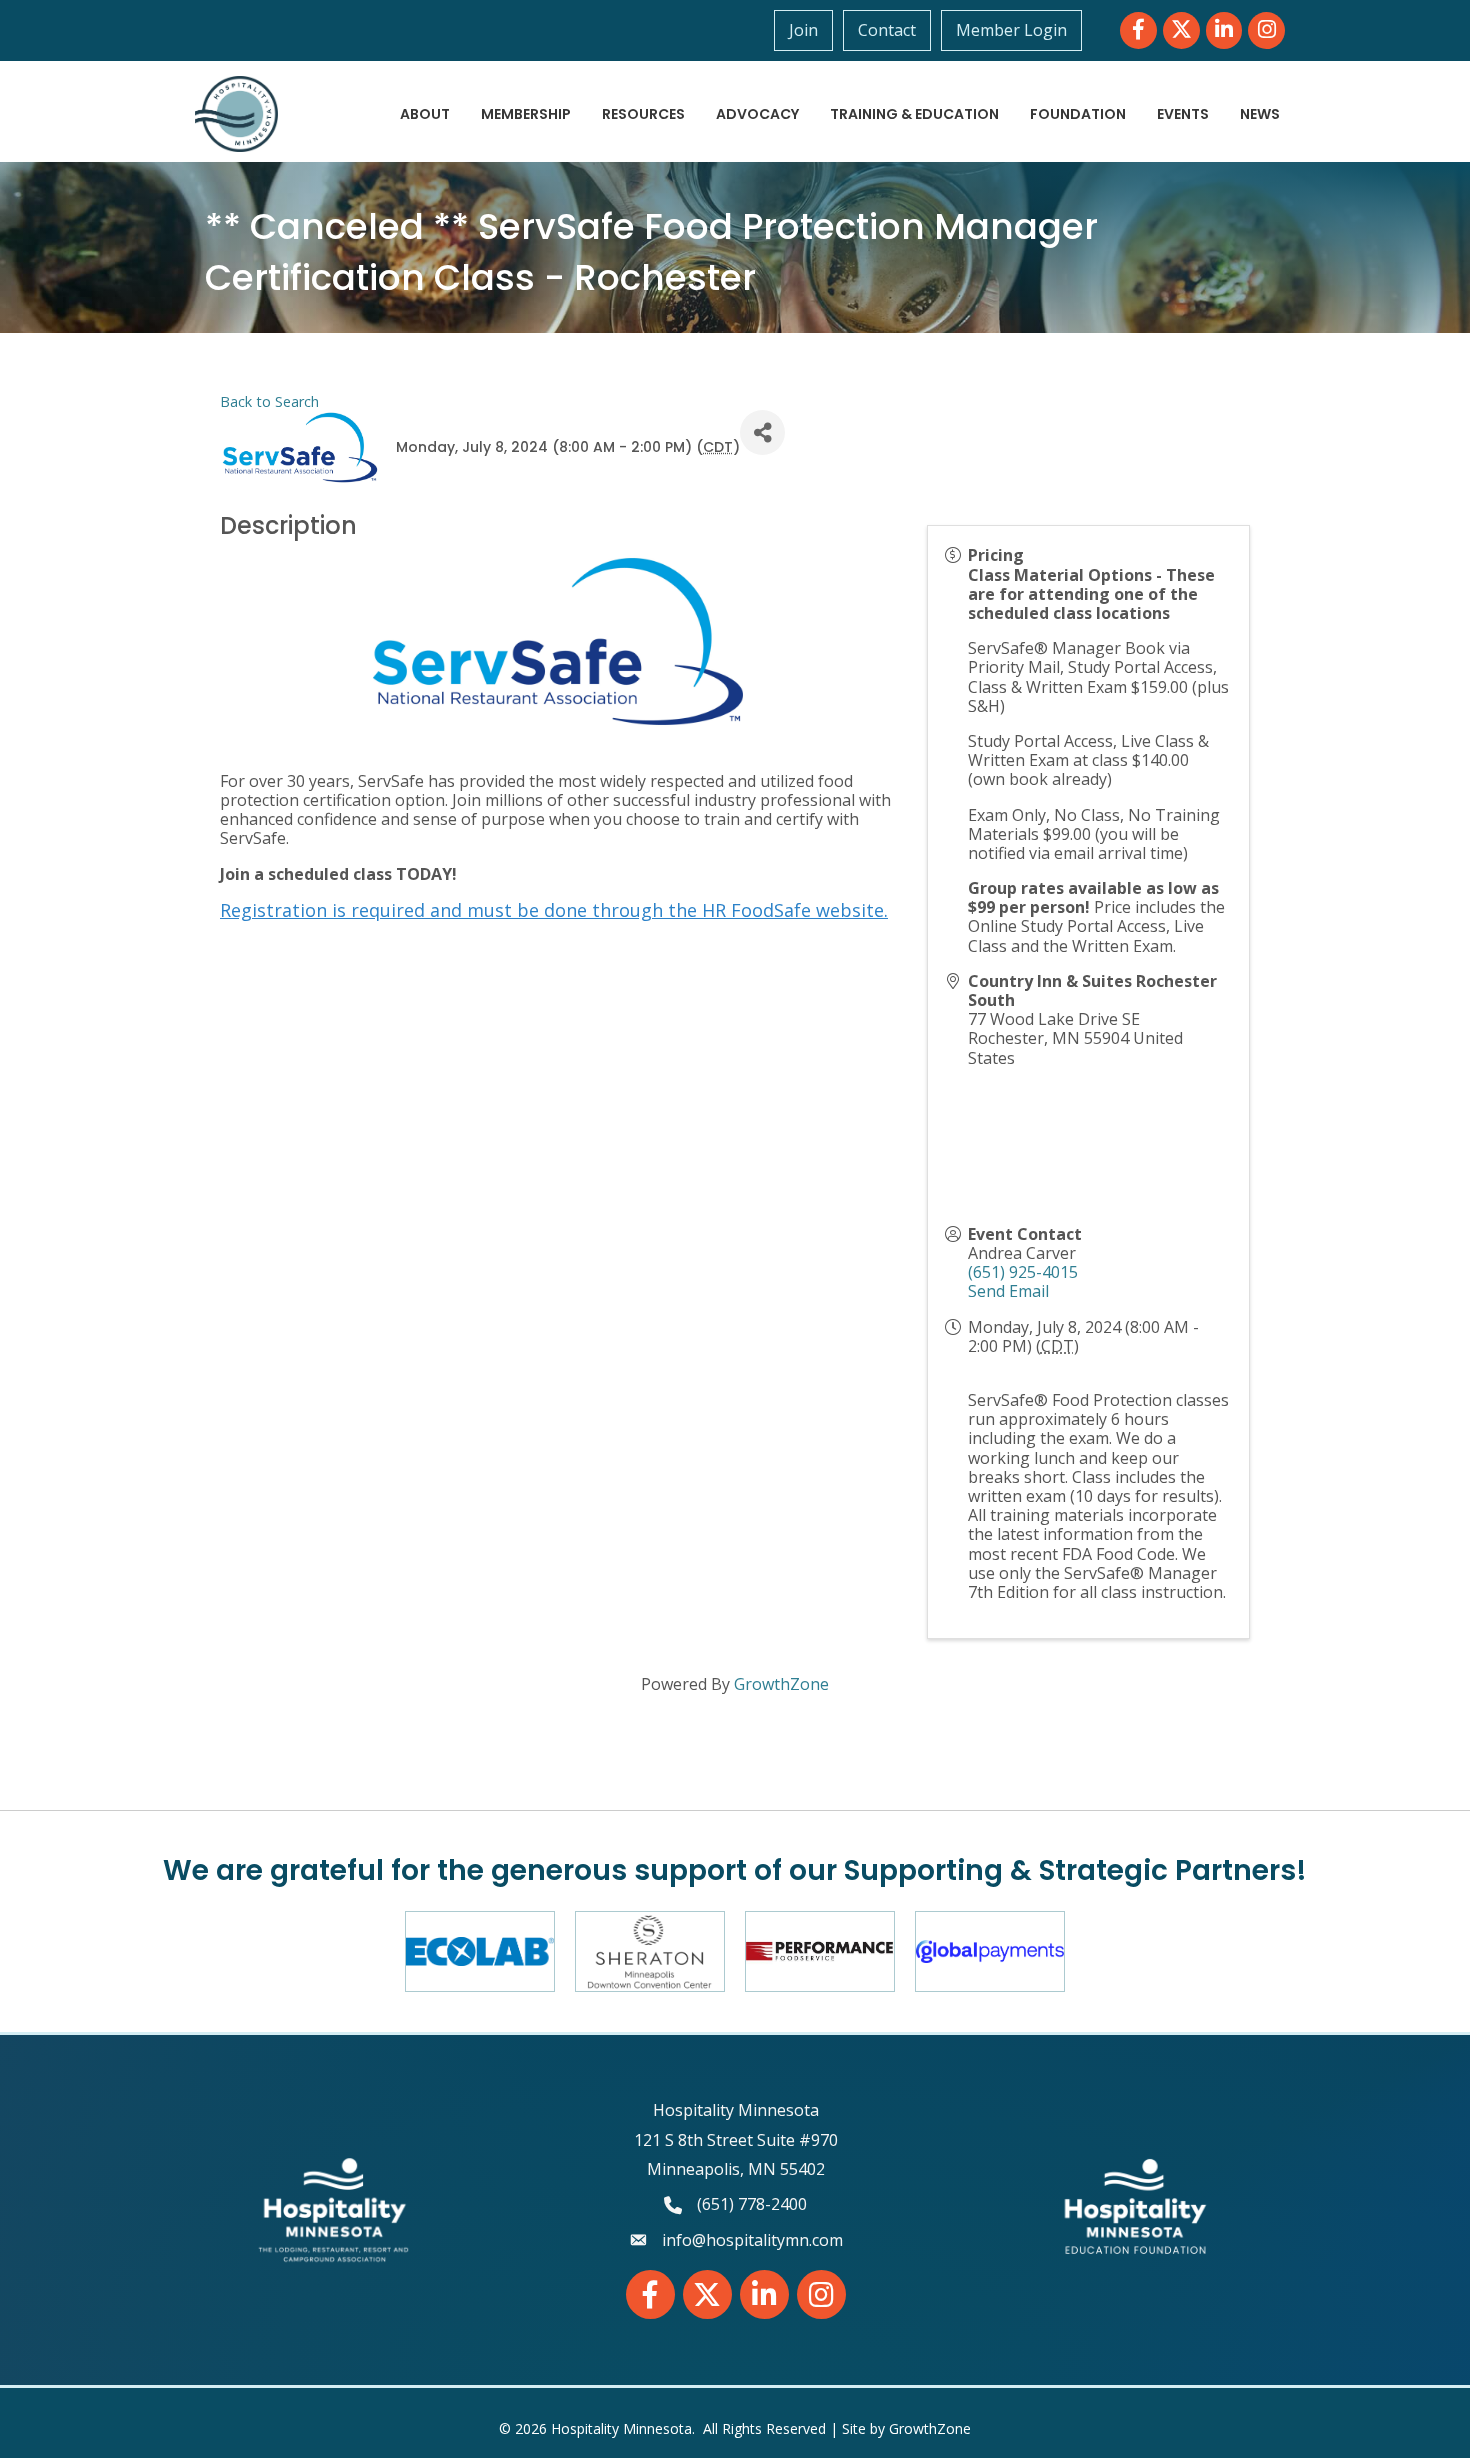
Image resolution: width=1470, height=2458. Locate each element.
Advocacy (757, 114)
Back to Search (269, 401)
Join (803, 30)
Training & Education (914, 114)
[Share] (762, 432)
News (1260, 114)
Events (1183, 114)
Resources (643, 114)
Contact (887, 30)
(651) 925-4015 (1023, 1272)
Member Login (1011, 30)
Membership (526, 114)
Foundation (1078, 114)
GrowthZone (781, 1684)
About (425, 114)
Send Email (1008, 1291)
